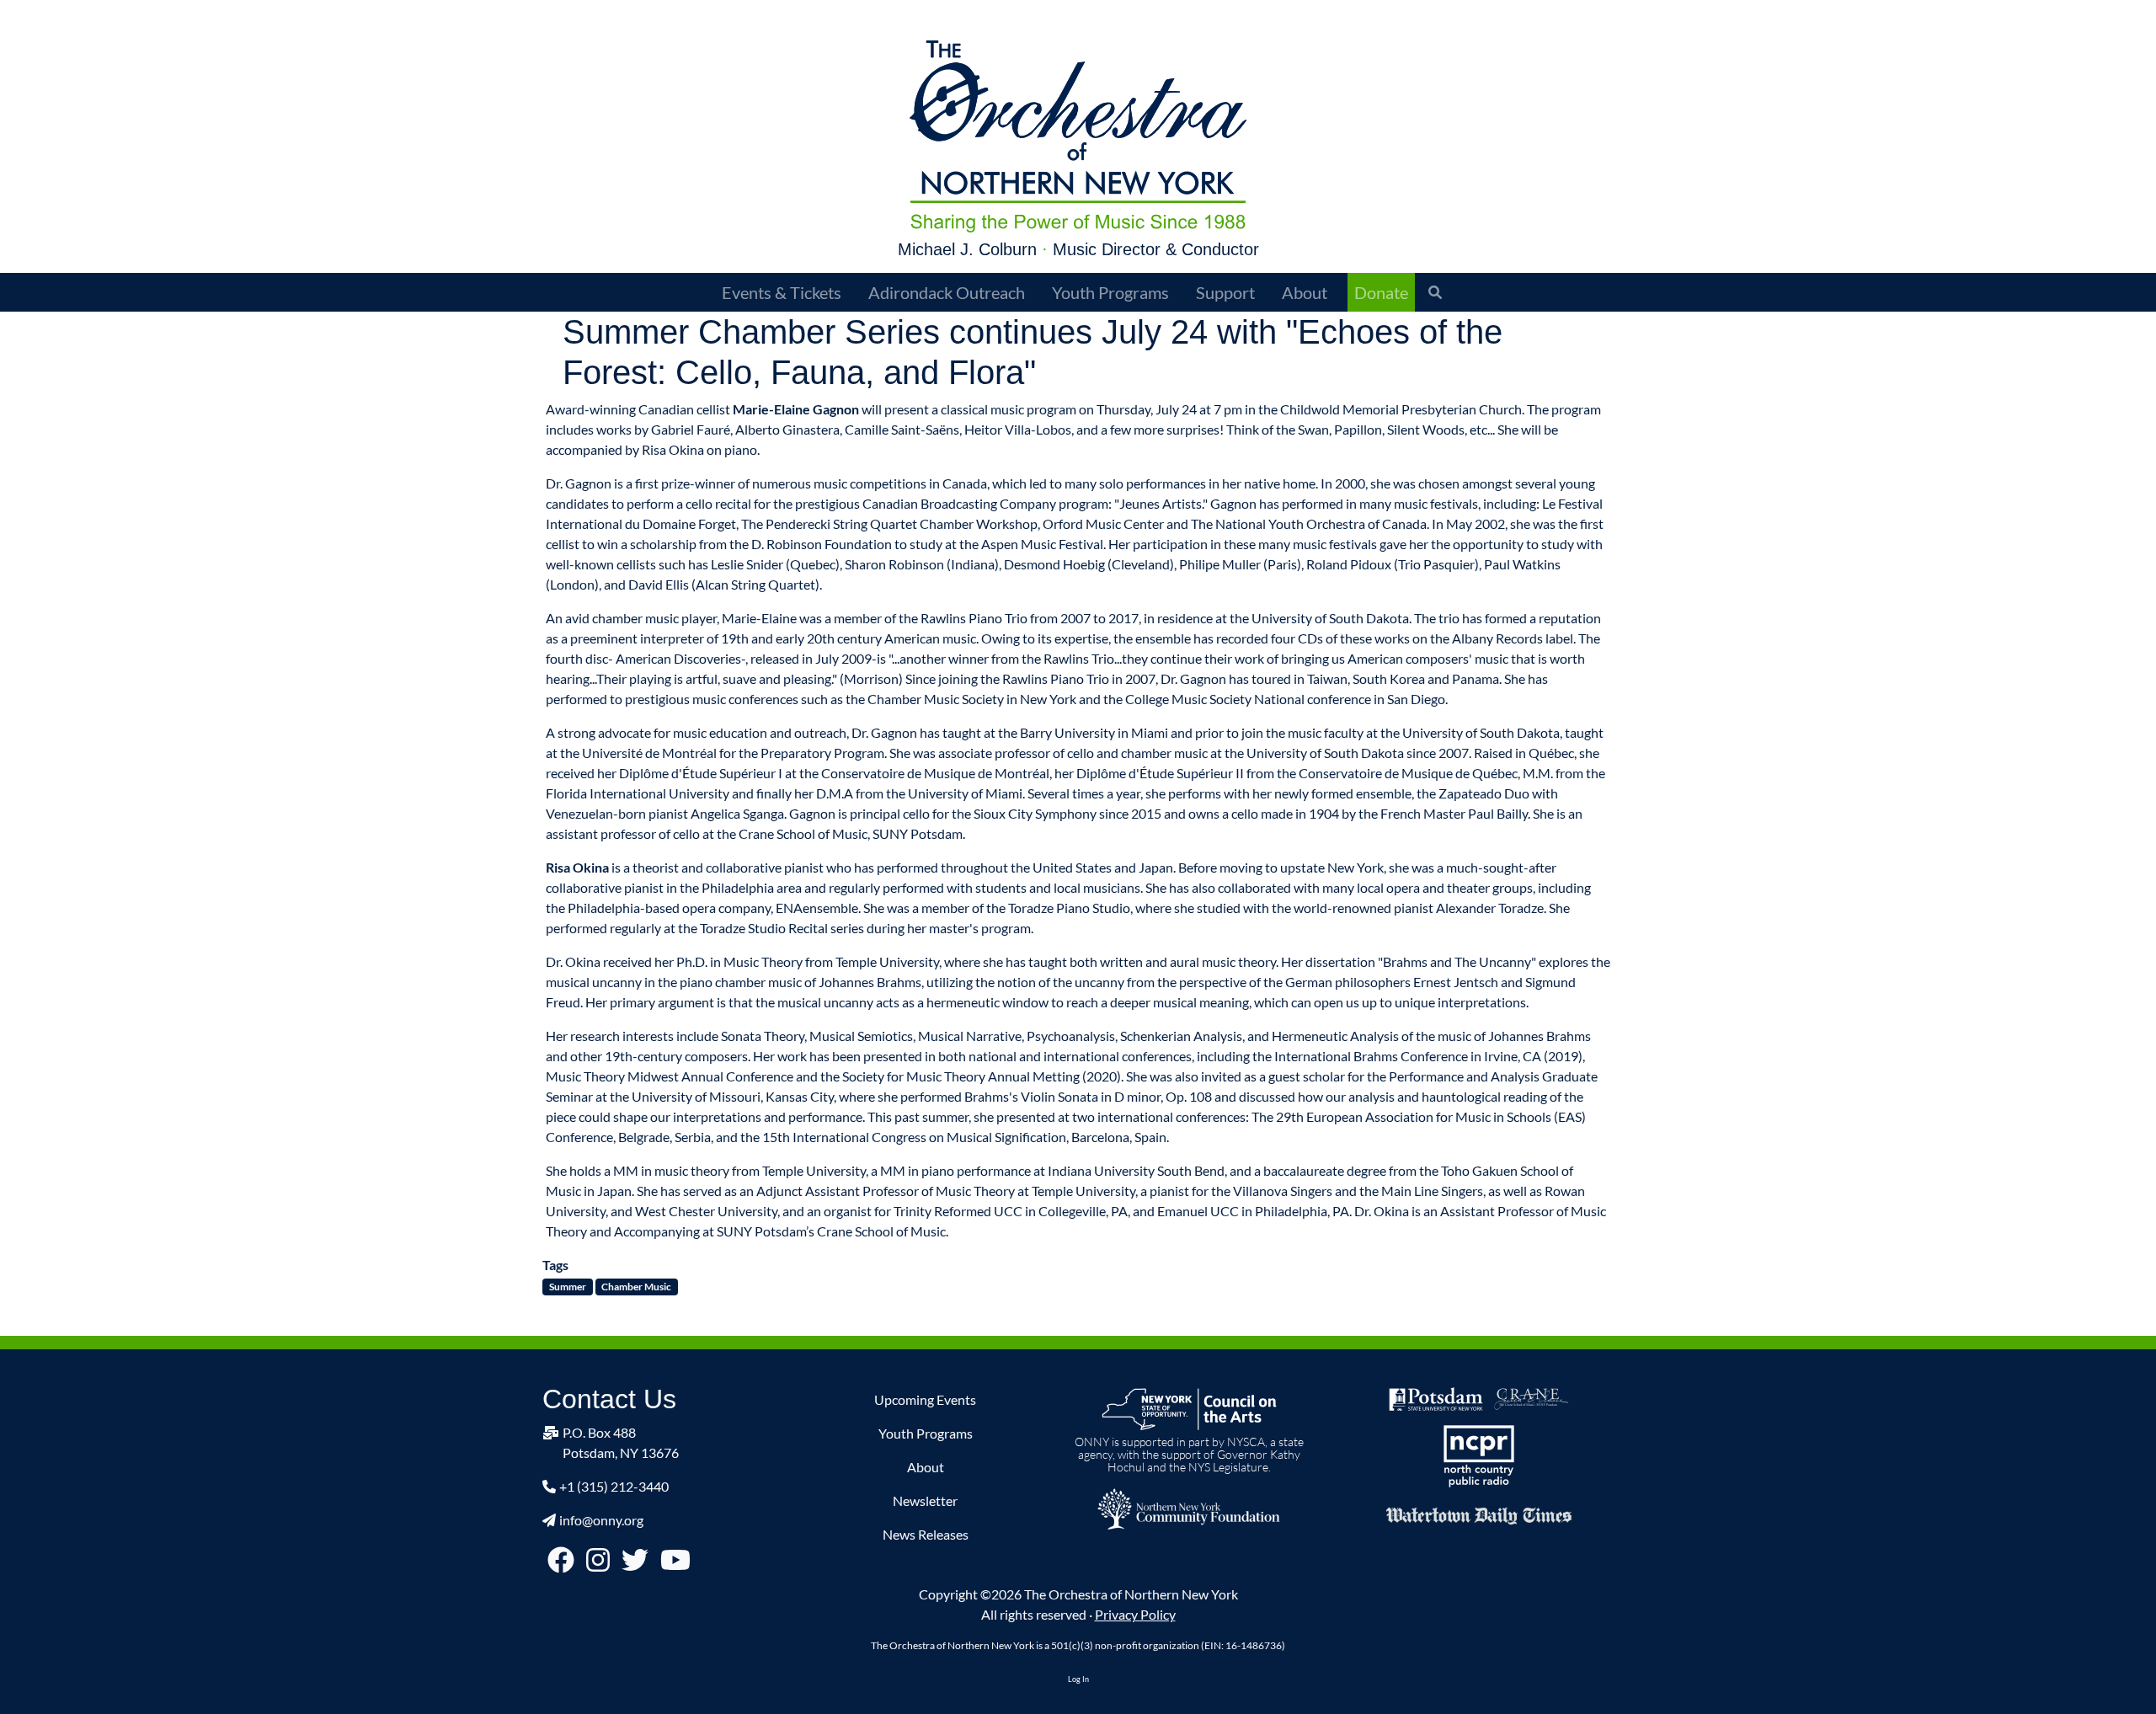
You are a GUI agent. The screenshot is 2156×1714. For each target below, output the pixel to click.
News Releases (926, 1534)
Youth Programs (1110, 292)
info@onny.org (601, 1520)
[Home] (1078, 136)
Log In (1078, 1679)
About (1305, 292)
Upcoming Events (925, 1399)
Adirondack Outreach (947, 292)
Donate (1381, 292)
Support (1225, 292)
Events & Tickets (782, 292)
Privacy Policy (1135, 1614)
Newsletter (925, 1500)
